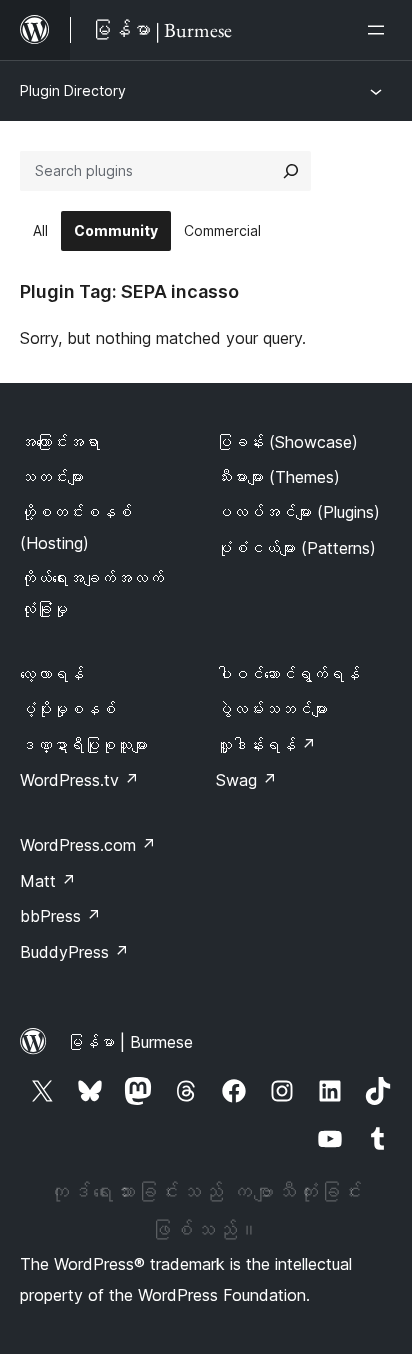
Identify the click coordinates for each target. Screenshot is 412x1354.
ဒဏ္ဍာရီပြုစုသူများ (84, 745)
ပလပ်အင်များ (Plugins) (298, 512)
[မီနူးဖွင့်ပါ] (380, 30)
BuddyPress (74, 952)
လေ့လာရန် (52, 674)
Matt (48, 881)
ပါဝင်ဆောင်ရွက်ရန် (288, 674)
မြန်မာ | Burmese (130, 1042)
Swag (246, 780)
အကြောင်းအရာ (60, 442)
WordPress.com (88, 845)
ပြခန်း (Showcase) (287, 442)
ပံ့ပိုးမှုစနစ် (68, 709)
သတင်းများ (52, 477)
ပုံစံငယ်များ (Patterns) (296, 548)
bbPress (60, 916)
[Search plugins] (291, 171)
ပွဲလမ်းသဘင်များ (272, 709)
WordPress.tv (79, 780)
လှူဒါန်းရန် (266, 745)
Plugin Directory (73, 90)
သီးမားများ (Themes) (278, 477)
